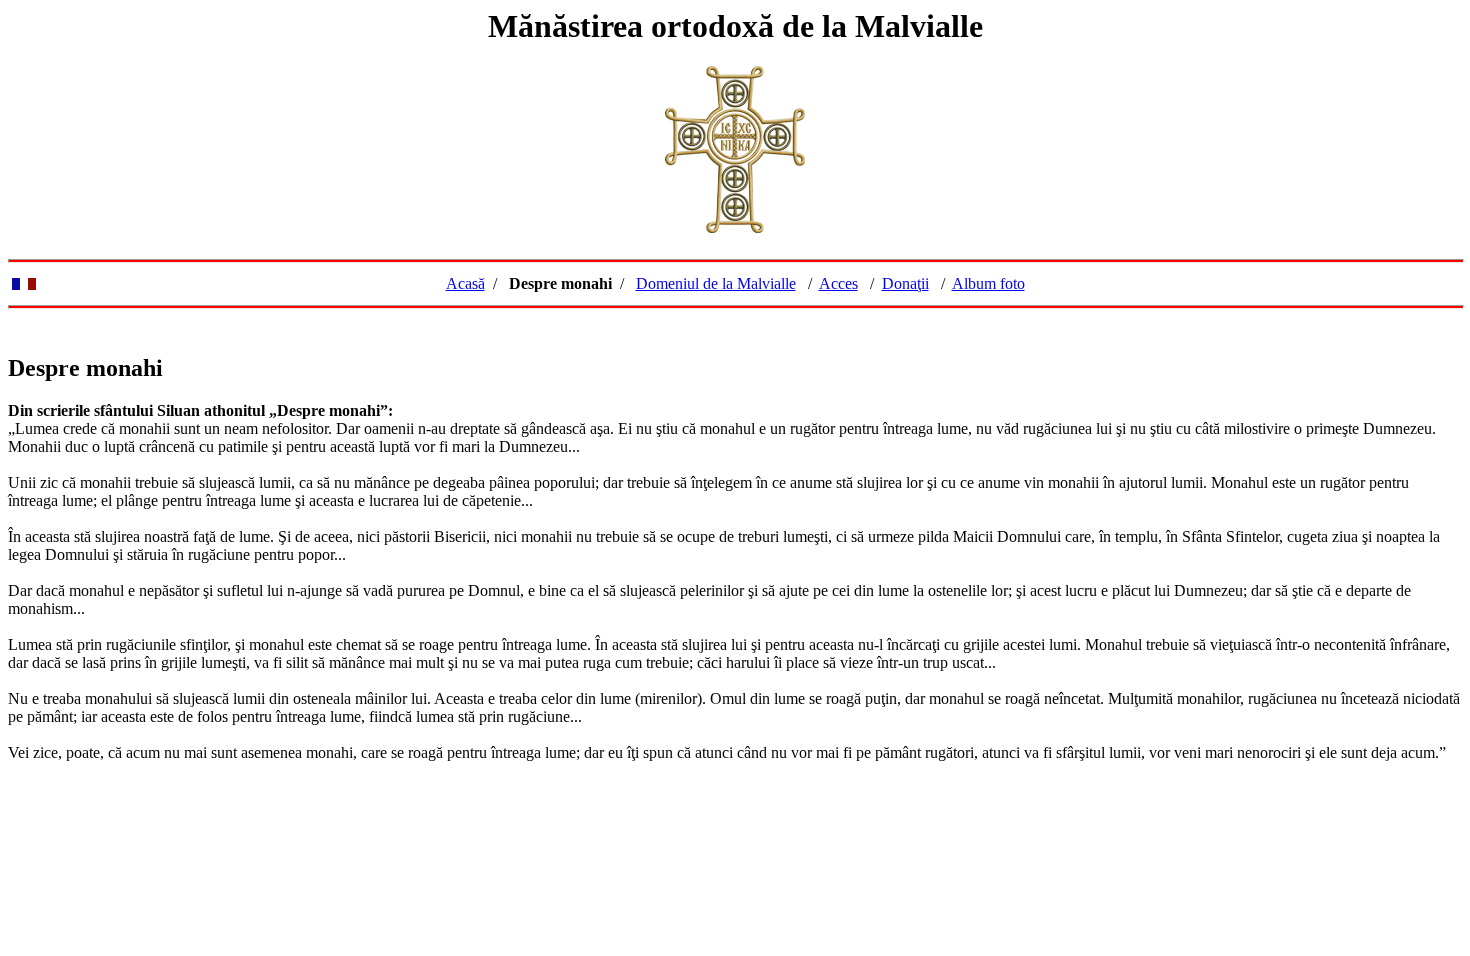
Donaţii (905, 283)
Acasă (465, 283)
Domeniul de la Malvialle (716, 283)
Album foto (988, 283)
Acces (838, 283)
